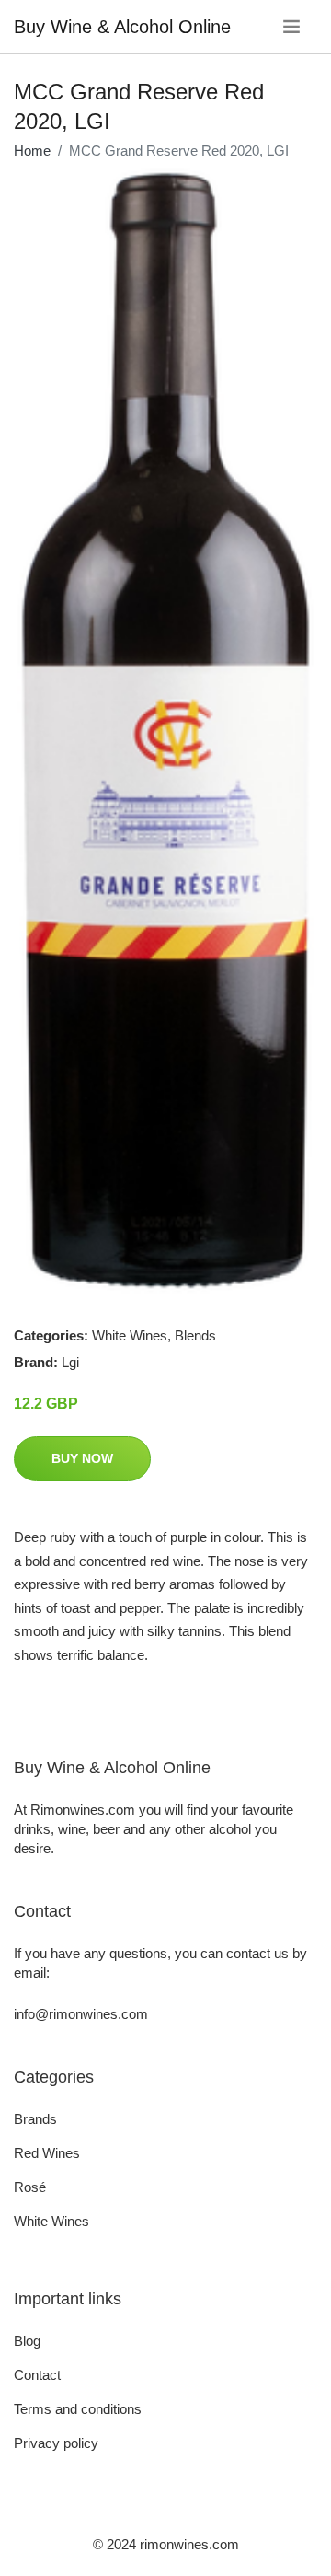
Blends (195, 1335)
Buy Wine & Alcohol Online (122, 27)
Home (32, 151)
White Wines (130, 1335)
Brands (35, 2119)
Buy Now (82, 1458)
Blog (27, 2341)
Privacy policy (56, 2443)
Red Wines (47, 2153)
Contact (37, 2375)
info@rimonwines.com (81, 2014)
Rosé (30, 2187)
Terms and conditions (78, 2409)
